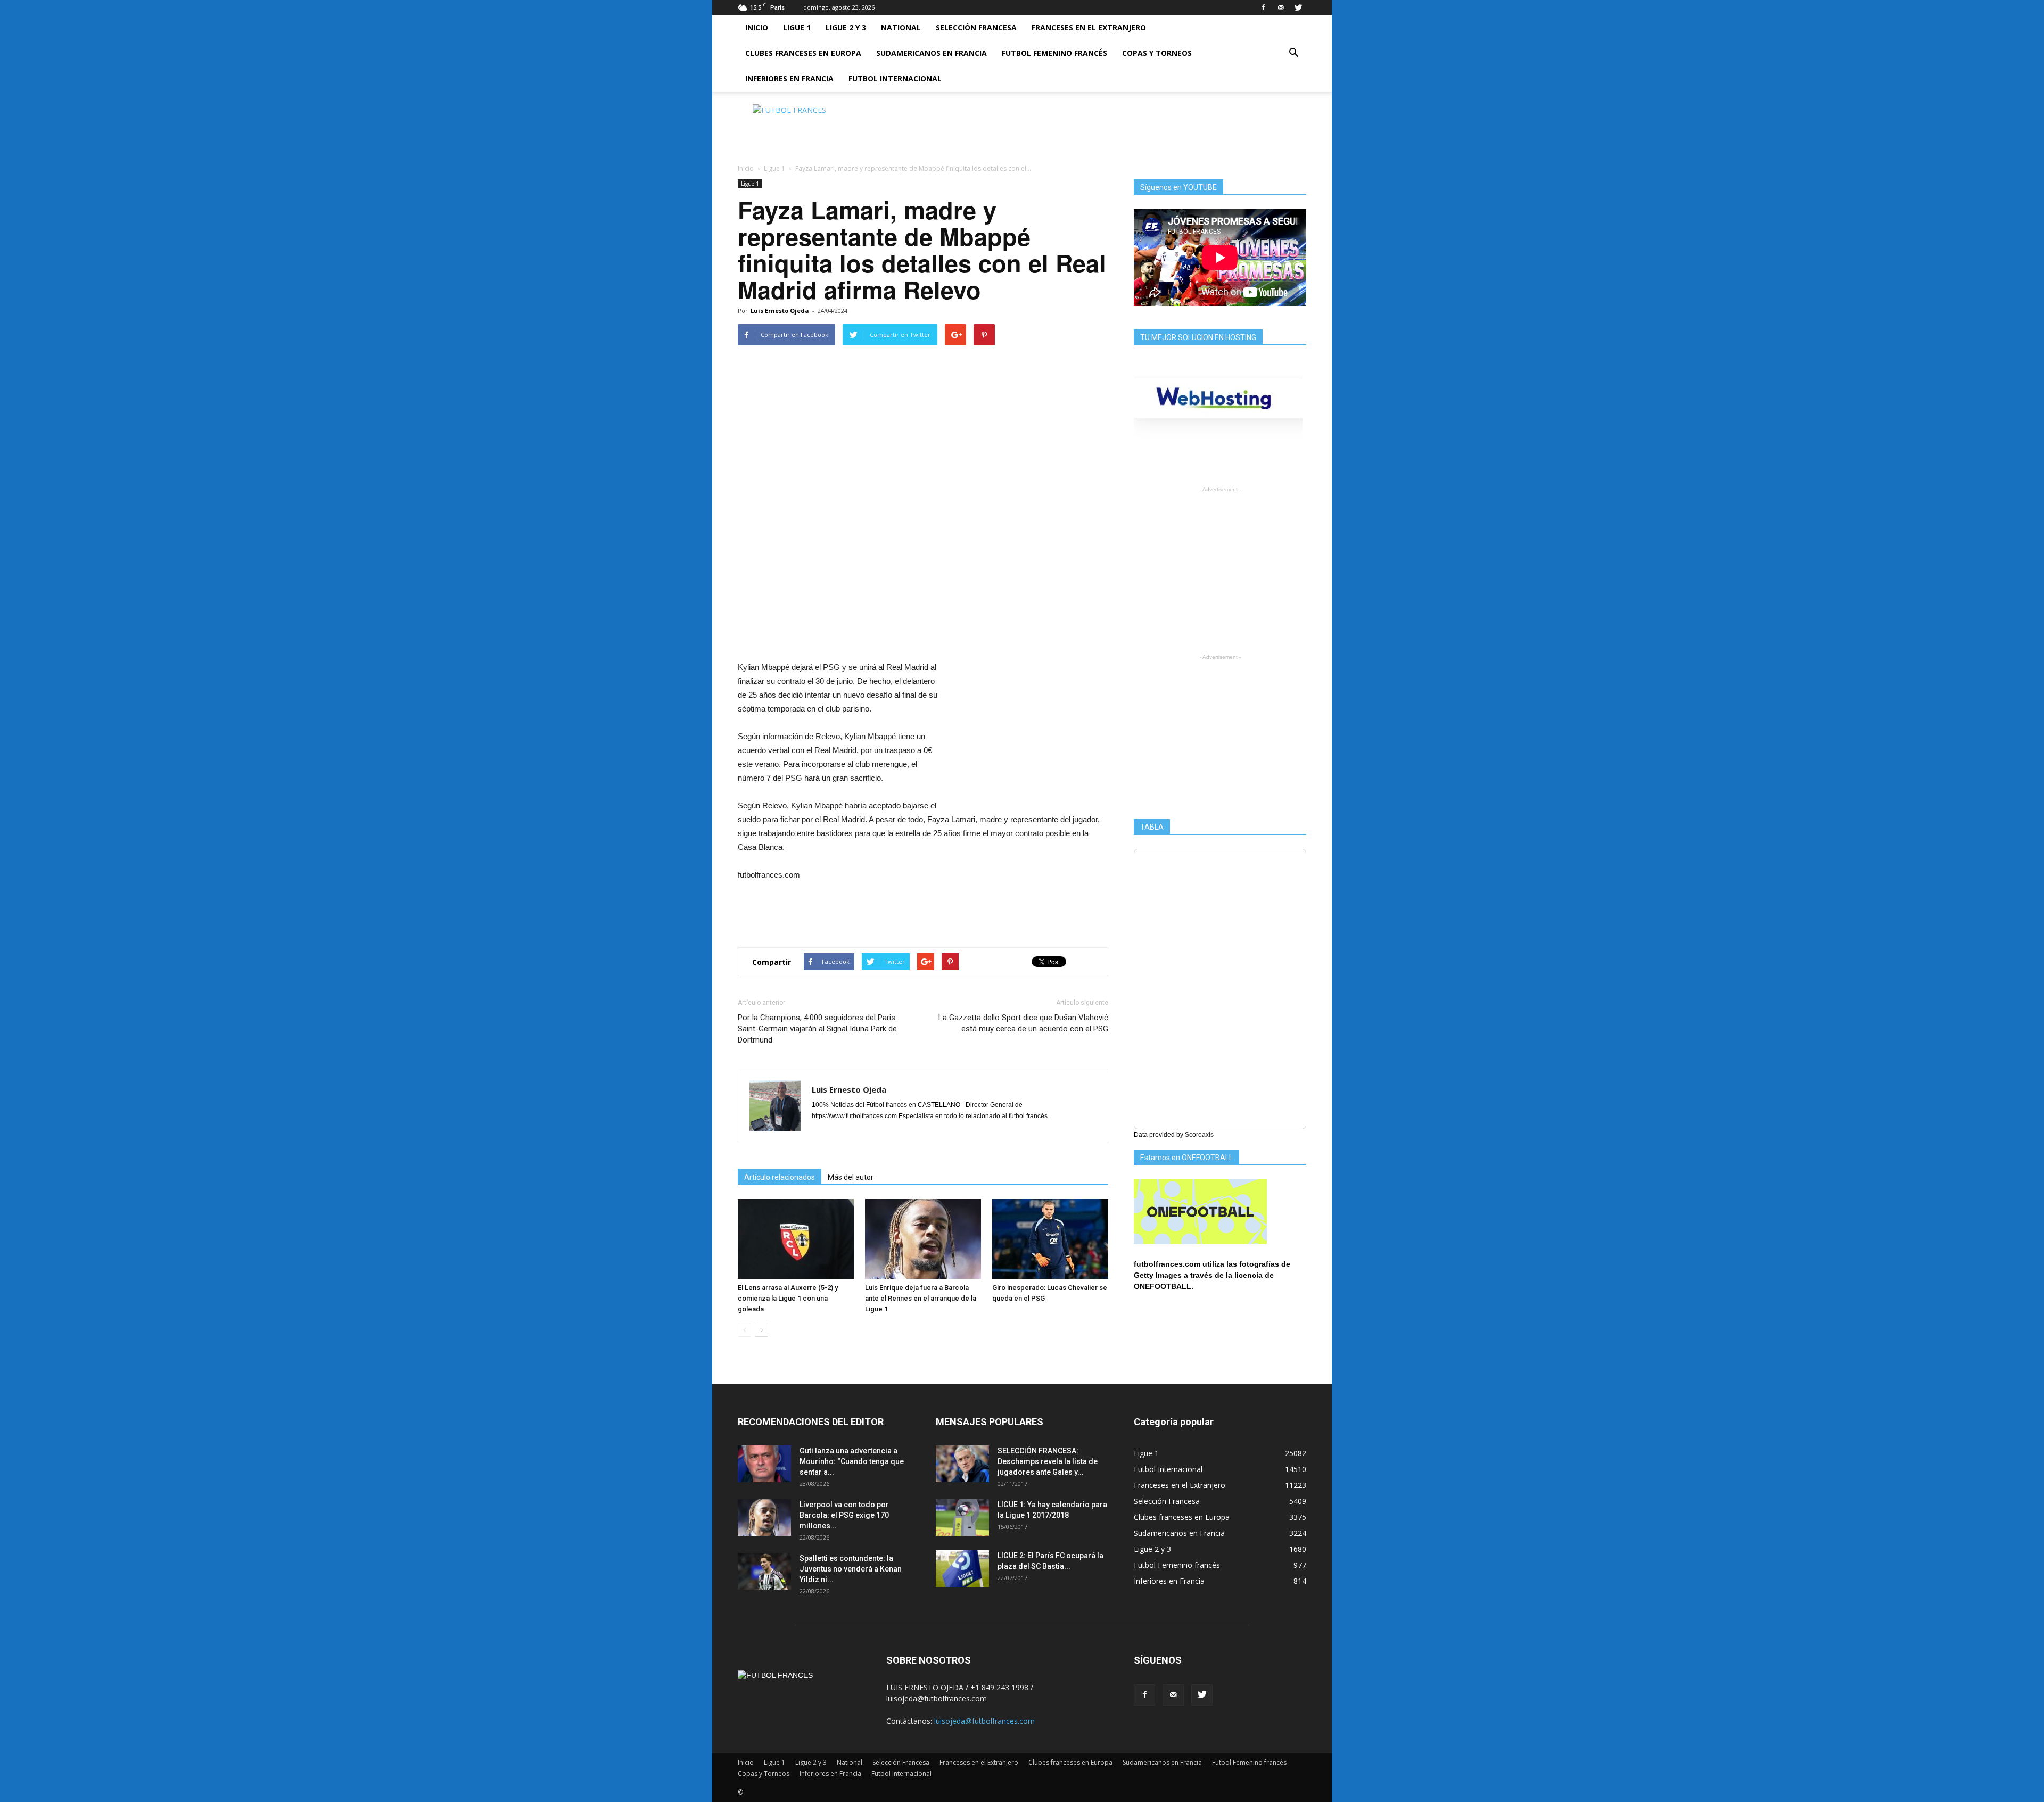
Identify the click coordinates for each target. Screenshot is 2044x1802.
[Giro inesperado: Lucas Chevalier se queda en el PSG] (1050, 1239)
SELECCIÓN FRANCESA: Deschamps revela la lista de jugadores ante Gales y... (1048, 1461)
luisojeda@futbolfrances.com (984, 1721)
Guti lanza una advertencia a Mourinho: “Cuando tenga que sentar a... (852, 1461)
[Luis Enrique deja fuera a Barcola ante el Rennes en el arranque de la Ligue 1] (923, 1239)
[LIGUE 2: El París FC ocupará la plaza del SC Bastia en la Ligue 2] (962, 1569)
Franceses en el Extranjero (1089, 27)
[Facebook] (1263, 7)
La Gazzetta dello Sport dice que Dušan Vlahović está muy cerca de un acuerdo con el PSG (1023, 1023)
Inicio (757, 27)
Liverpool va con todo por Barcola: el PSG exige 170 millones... (844, 1515)
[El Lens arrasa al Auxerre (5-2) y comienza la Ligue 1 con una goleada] (796, 1239)
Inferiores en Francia (789, 78)
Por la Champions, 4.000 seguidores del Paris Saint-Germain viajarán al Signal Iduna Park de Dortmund (817, 1029)
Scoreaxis (1199, 1135)
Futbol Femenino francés (1054, 53)
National (901, 27)
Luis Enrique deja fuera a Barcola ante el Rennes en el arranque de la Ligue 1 (921, 1298)
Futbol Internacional (895, 78)
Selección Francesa (976, 27)
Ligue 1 (797, 27)
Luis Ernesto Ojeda (780, 311)
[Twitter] (1298, 7)
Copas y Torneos (1157, 53)
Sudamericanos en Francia (932, 53)
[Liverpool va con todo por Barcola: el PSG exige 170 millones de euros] (764, 1518)
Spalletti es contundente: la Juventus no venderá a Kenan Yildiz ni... (851, 1569)
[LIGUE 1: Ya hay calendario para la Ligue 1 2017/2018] (962, 1518)
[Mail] (1281, 7)
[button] (1293, 53)
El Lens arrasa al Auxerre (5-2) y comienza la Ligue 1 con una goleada (788, 1298)
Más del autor (851, 1177)
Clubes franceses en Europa (803, 53)
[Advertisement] (1112, 128)
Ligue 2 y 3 (846, 27)
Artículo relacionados (780, 1177)
